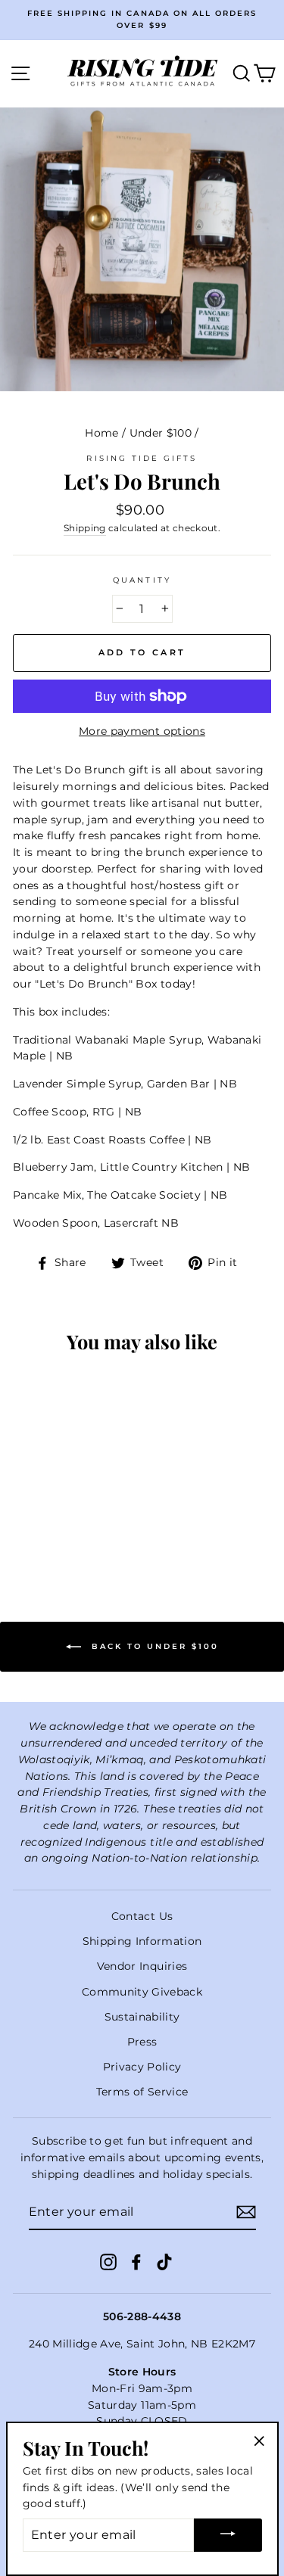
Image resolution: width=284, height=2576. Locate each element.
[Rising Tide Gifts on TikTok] (164, 2261)
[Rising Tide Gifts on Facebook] (136, 2261)
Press (142, 2042)
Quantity (142, 580)
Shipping (85, 528)
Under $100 (161, 433)
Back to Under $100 (153, 1646)
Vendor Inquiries (142, 1966)
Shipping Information (142, 1941)
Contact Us (142, 1916)
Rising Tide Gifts (142, 458)
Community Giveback (142, 1992)
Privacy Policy (142, 2067)
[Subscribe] (246, 2212)
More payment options (142, 731)
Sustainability (142, 2017)
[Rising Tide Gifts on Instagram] (108, 2261)
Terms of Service (142, 2092)
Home (101, 433)
